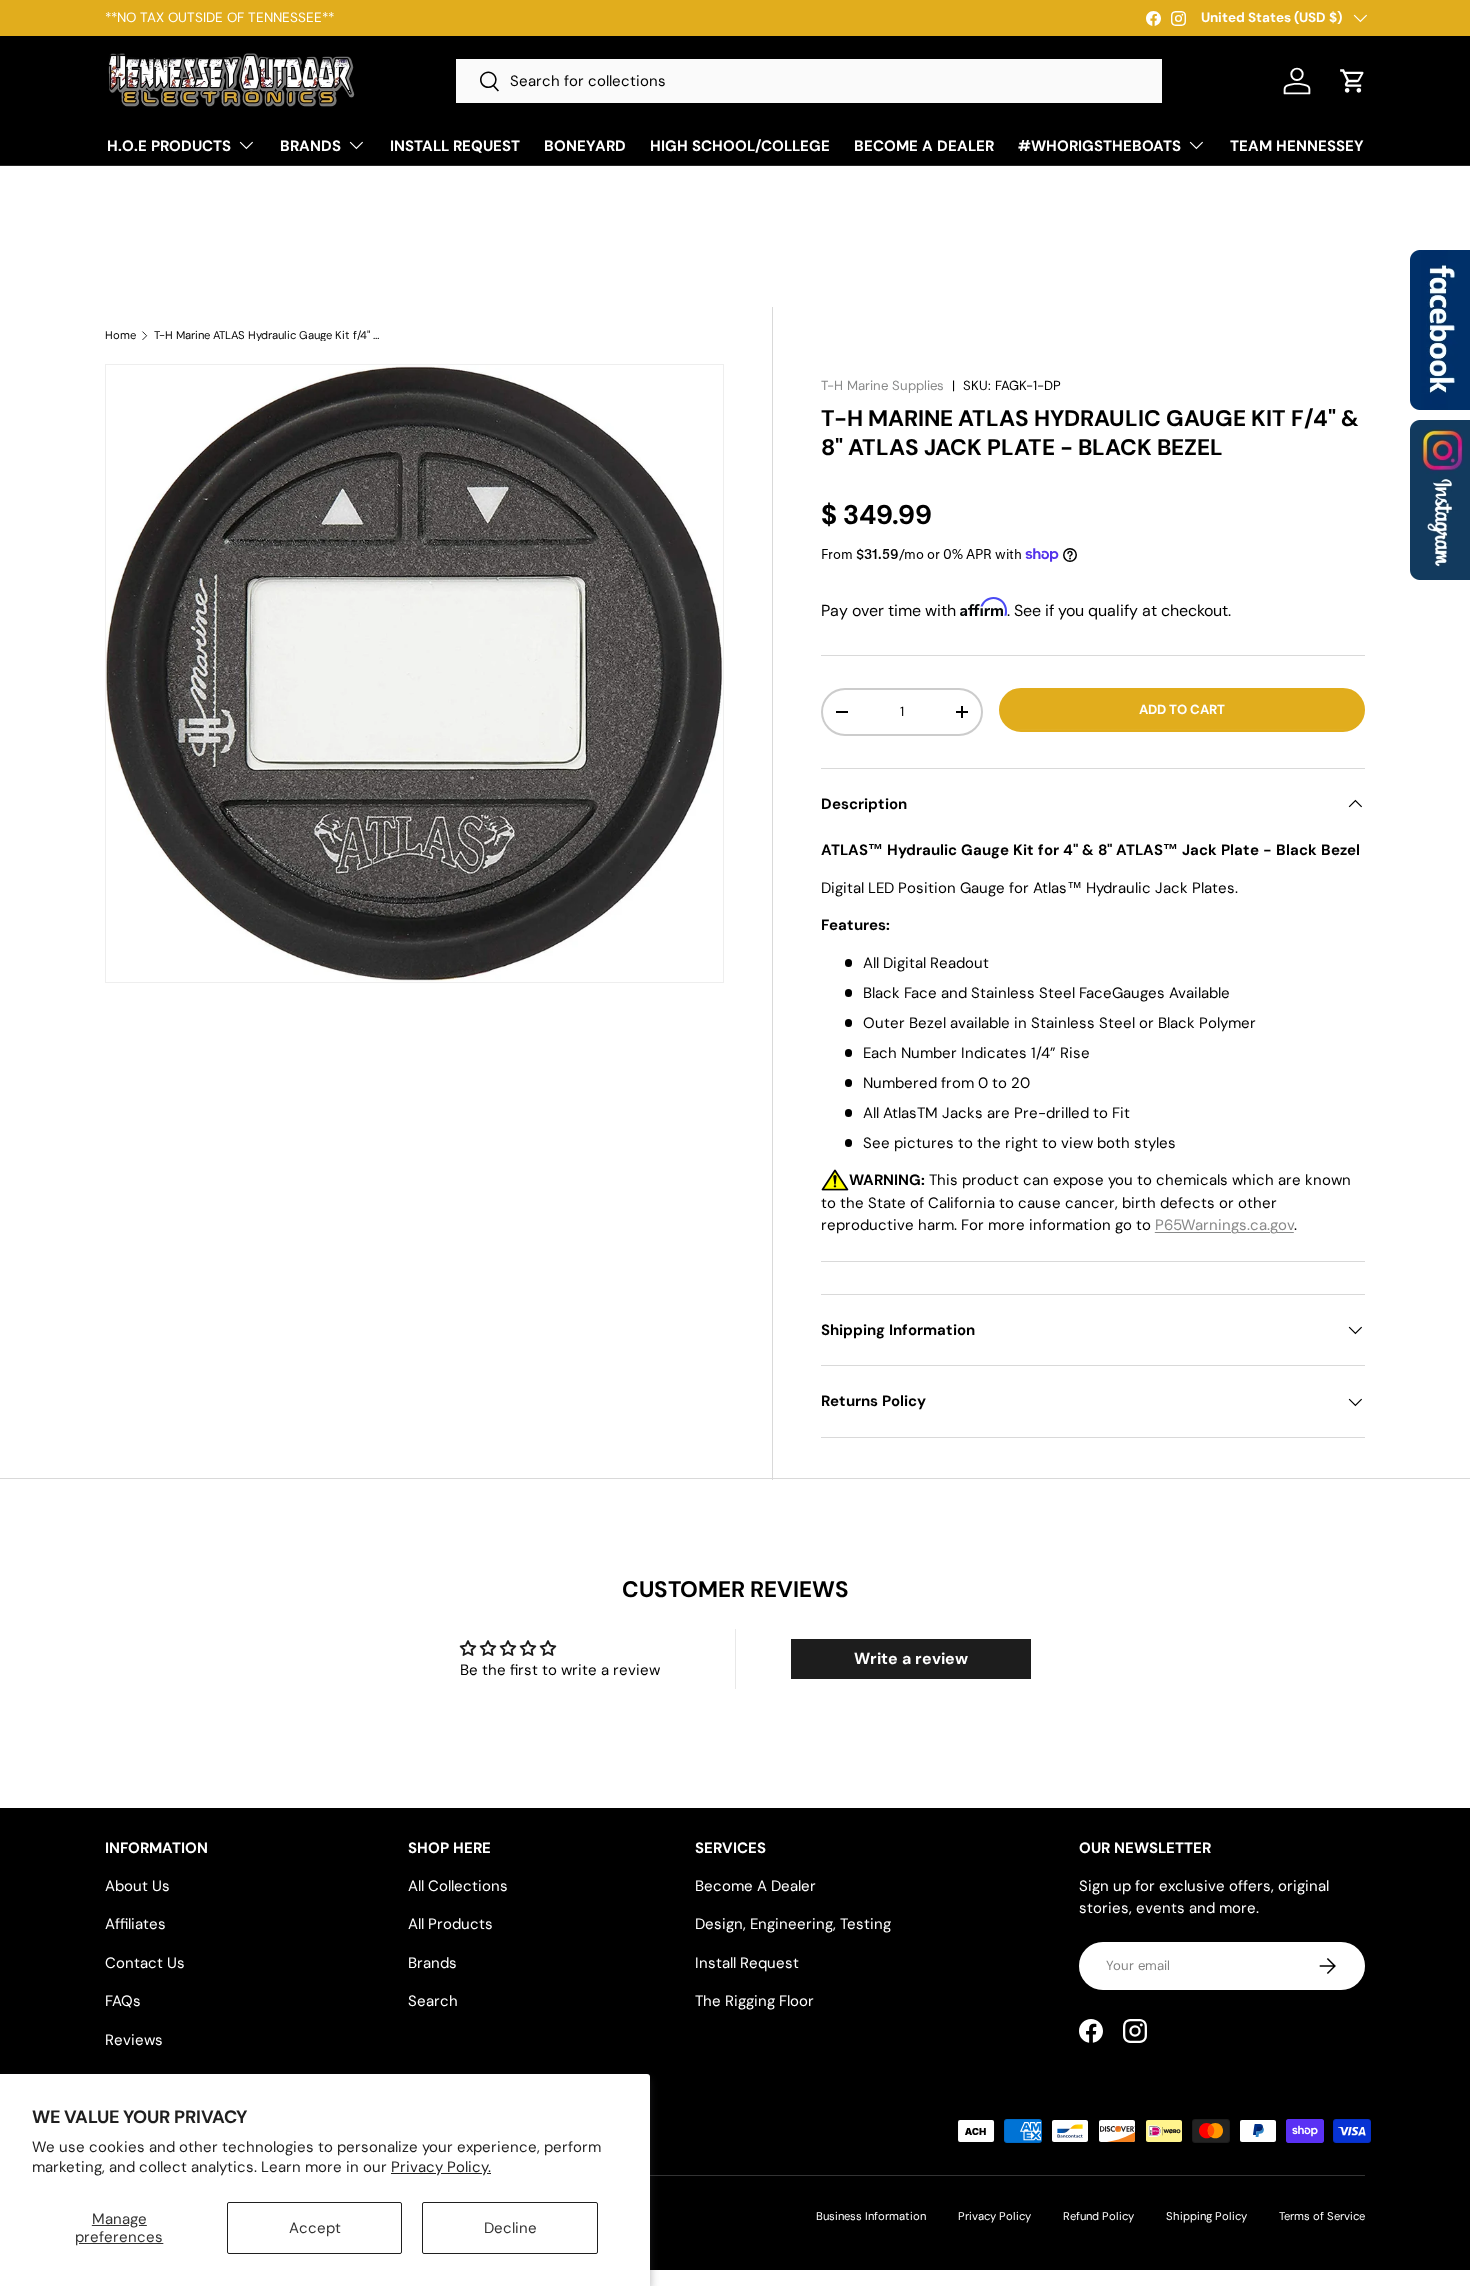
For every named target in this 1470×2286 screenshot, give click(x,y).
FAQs (123, 2001)
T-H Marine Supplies (882, 385)
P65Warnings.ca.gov (1224, 1225)
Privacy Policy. (441, 2167)
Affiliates (135, 1924)
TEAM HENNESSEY (1297, 146)
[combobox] (809, 81)
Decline (510, 2228)
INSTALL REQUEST (455, 146)
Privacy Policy (994, 2216)
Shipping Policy (1206, 2216)
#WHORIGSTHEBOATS (1099, 146)
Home (120, 335)
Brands (432, 1963)
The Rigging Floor (754, 2001)
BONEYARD (585, 146)
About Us (137, 1886)
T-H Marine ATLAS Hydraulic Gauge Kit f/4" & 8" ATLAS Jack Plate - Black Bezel (266, 335)
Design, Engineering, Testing (793, 1924)
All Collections (458, 1886)
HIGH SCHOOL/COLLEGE (740, 146)
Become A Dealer (755, 1886)
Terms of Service (1322, 2216)
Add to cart (1182, 709)
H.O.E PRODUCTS (169, 146)
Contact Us (145, 1963)
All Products (450, 1924)
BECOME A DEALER (924, 146)
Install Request (747, 1963)
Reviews (134, 2040)
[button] (1353, 81)
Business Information (871, 2216)
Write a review (911, 1658)
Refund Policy (1098, 2216)
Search (433, 2001)
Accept (315, 2228)
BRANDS (310, 146)
